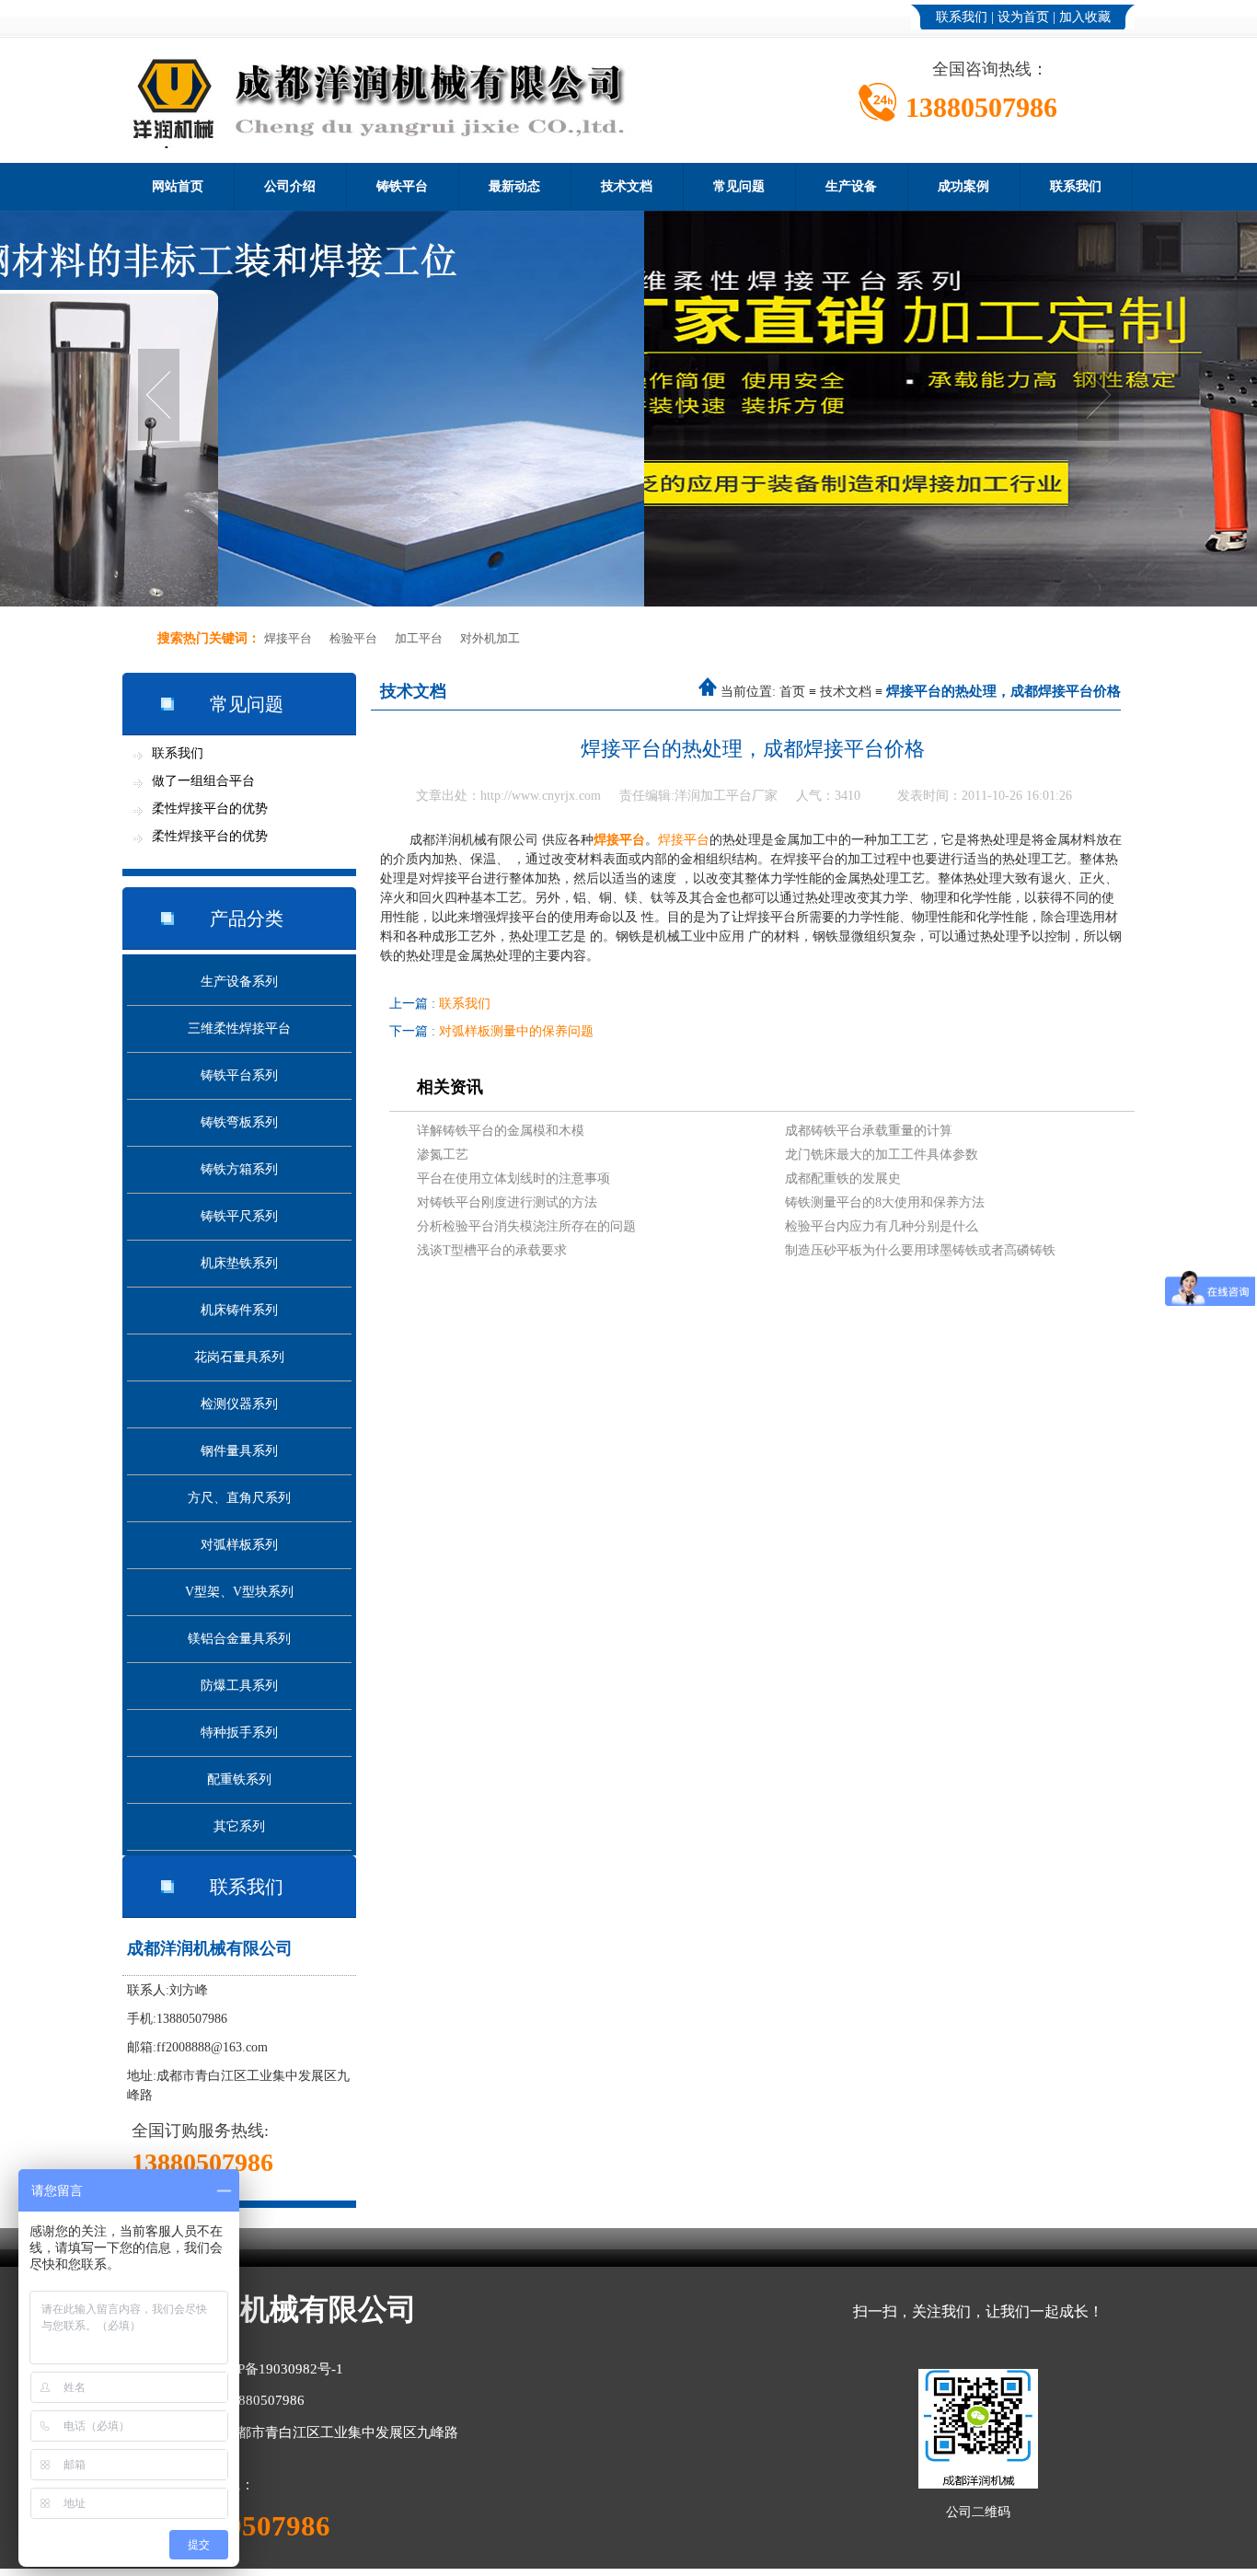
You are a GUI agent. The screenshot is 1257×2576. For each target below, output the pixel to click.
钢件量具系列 (239, 1451)
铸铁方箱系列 (239, 1169)
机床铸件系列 (239, 1310)
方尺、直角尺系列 (239, 1498)
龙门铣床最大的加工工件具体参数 (882, 1155)
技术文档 (627, 186)
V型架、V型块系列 (239, 1592)
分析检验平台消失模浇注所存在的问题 (526, 1226)
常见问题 (739, 186)
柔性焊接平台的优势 (210, 809)
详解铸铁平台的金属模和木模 (501, 1131)
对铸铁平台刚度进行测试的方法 (507, 1202)
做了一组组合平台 (203, 781)
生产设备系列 (239, 982)
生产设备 (851, 186)
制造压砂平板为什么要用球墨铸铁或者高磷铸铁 (920, 1250)
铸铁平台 (402, 186)
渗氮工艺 (443, 1155)
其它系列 (239, 1826)
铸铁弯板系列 (239, 1122)
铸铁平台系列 (239, 1075)
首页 (792, 692)
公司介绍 (290, 186)
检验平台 (353, 638)
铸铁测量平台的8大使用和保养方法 (885, 1202)
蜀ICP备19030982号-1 (277, 2369)
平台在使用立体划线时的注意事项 (513, 1178)
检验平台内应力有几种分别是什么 (882, 1226)
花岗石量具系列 (239, 1357)
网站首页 (178, 186)
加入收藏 (1085, 17)
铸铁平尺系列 (239, 1216)
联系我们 (962, 17)
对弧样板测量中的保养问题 (516, 1031)
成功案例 (963, 186)
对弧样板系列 (239, 1545)
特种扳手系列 (239, 1733)
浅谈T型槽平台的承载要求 (492, 1250)
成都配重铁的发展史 (843, 1178)
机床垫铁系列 (239, 1263)
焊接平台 (288, 638)
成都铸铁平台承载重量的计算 (869, 1131)
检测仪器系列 (239, 1404)
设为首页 (1023, 17)
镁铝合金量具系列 (239, 1639)
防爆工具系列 (239, 1686)
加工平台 (419, 638)
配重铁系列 (239, 1779)
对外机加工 (490, 638)
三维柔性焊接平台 (239, 1028)
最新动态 (514, 186)
